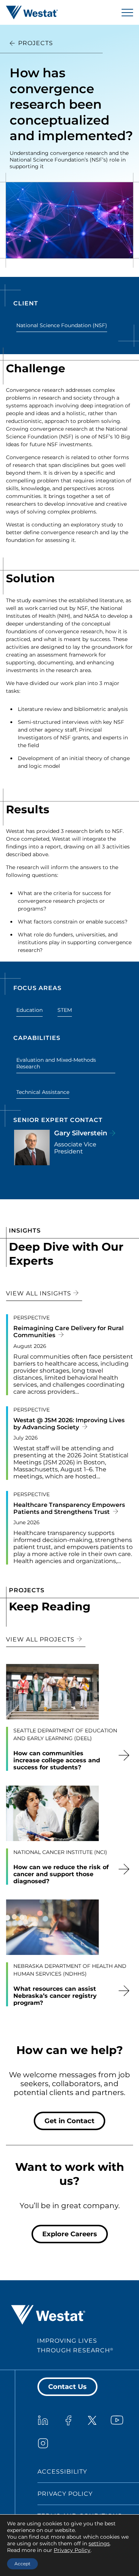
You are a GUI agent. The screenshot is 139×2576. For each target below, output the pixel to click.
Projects (36, 43)
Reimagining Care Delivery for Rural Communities (69, 1332)
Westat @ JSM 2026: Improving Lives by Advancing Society (69, 1424)
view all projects (41, 1639)
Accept (22, 2564)
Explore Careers (70, 2234)
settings (99, 2543)
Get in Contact (69, 2121)
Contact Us (67, 2387)
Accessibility (62, 2472)
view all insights (39, 1293)
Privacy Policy (65, 2494)
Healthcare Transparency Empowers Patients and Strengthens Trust (69, 1508)
